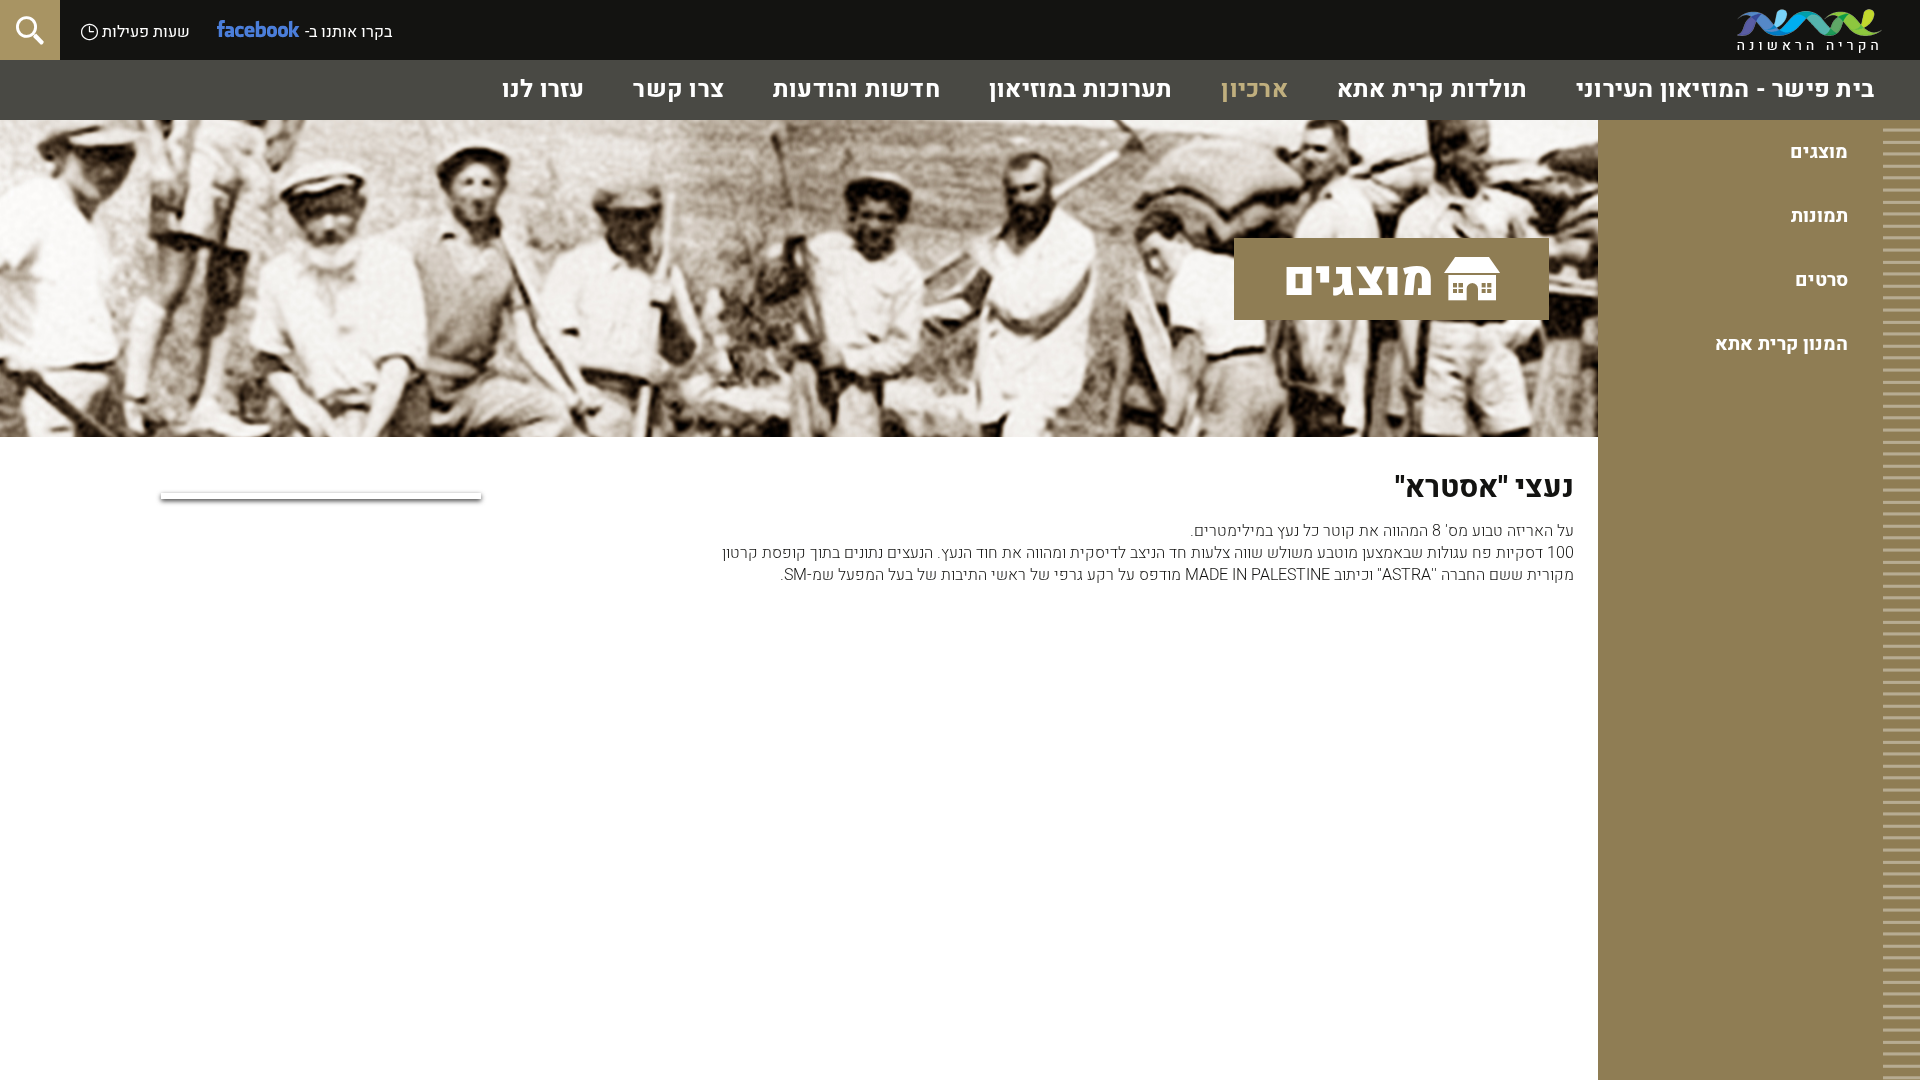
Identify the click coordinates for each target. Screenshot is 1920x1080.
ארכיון (1254, 89)
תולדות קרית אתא (1432, 89)
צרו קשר (678, 89)
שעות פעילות (144, 32)
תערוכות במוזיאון (1081, 89)
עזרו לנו (543, 89)
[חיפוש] (30, 30)
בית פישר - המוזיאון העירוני (1725, 89)
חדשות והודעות (856, 89)
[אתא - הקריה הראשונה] (1809, 31)
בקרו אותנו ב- (348, 32)
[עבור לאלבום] (321, 496)
